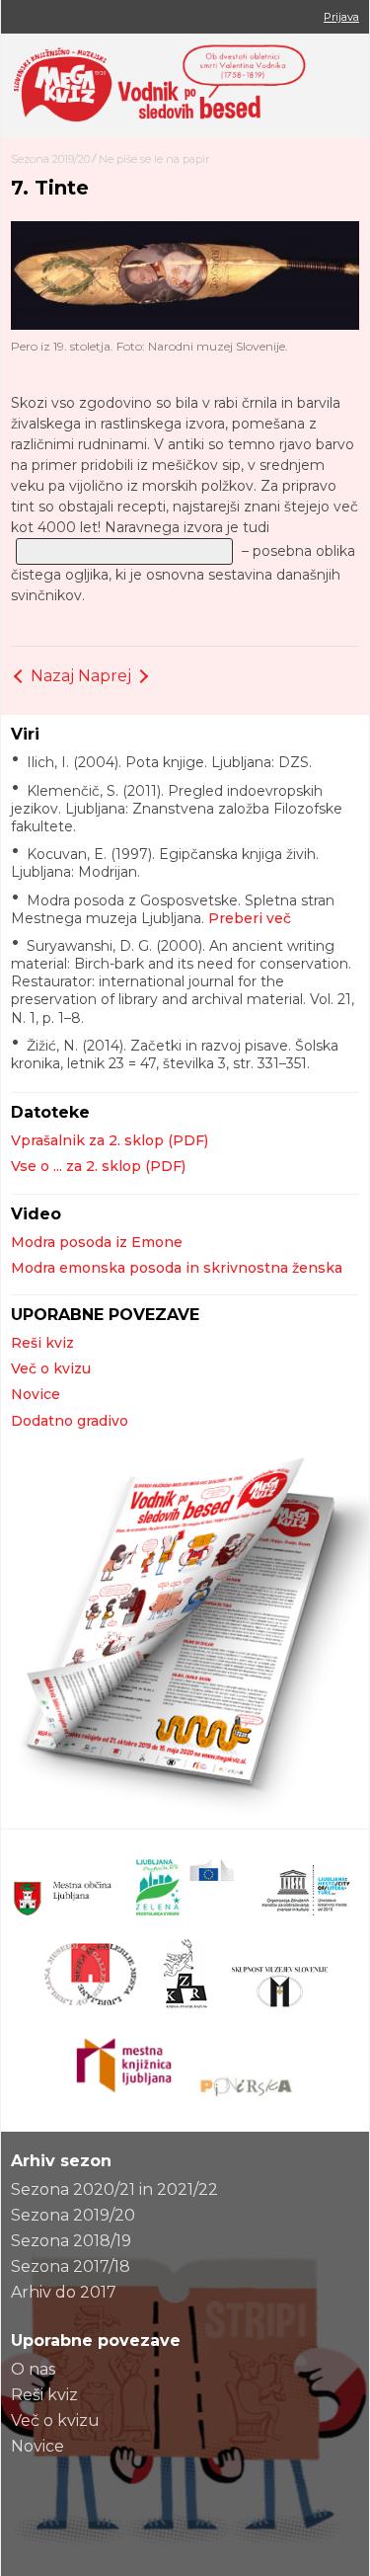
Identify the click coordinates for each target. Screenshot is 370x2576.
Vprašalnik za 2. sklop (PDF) (110, 1140)
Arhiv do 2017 (64, 2292)
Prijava (341, 17)
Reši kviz (42, 1343)
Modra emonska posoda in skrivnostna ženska (177, 1268)
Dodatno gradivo (70, 1421)
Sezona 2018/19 (71, 2241)
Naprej (105, 676)
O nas (33, 2369)
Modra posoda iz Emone (97, 1242)
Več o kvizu (51, 1368)
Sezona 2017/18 (71, 2266)
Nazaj (52, 676)
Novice (36, 1394)
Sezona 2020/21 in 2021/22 (114, 2189)
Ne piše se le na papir (154, 159)
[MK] (185, 86)
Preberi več (250, 918)
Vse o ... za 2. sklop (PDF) (98, 1166)
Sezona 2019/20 (50, 159)
